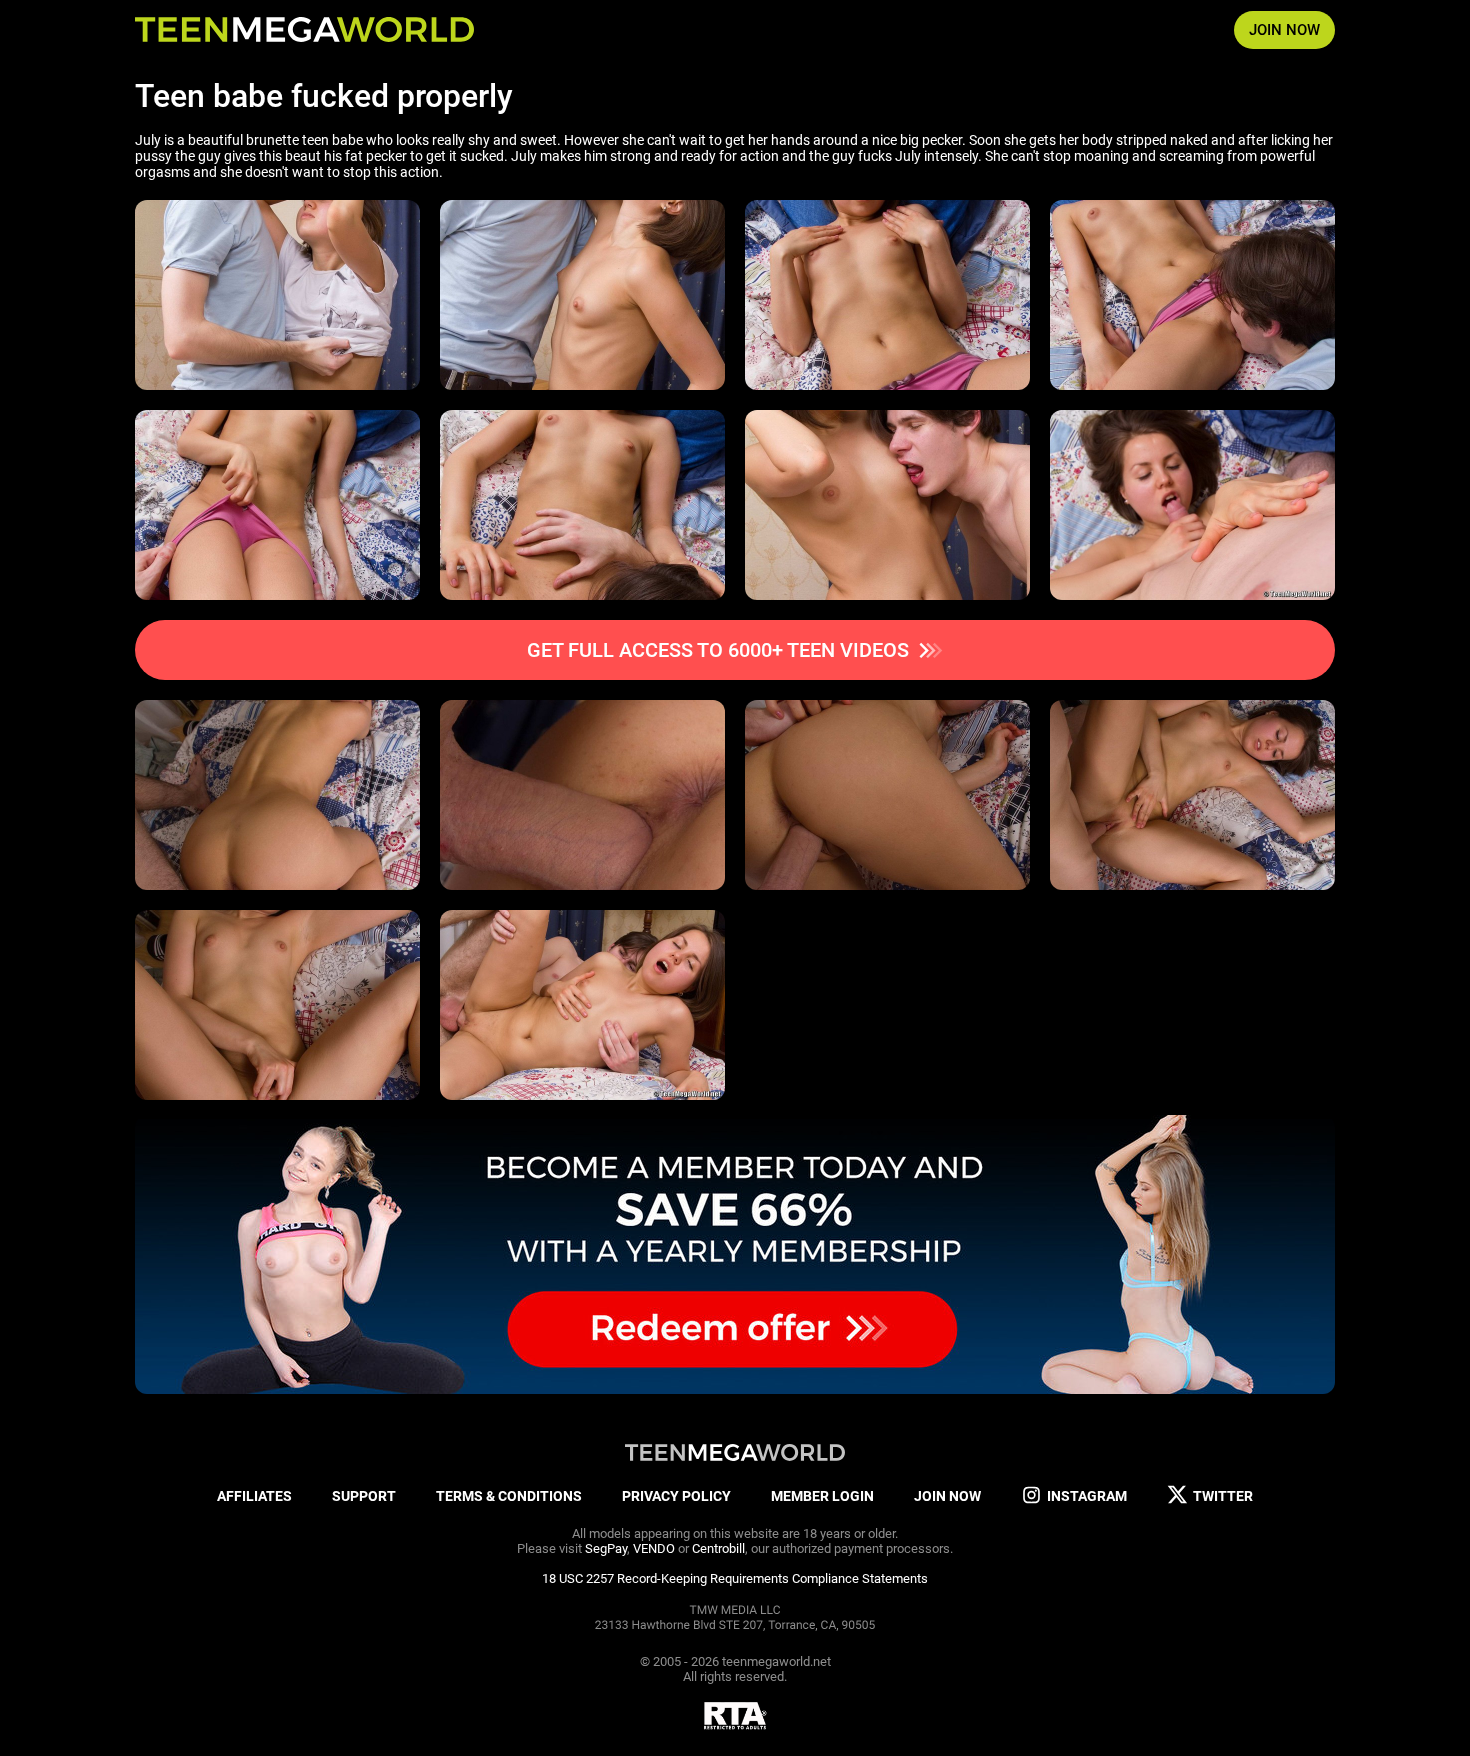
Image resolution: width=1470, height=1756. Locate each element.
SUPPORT (364, 1496)
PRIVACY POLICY (676, 1496)
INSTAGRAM (1087, 1496)
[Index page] (304, 30)
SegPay (606, 1548)
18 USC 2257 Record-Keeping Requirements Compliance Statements (735, 1578)
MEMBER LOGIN (822, 1496)
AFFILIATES (254, 1496)
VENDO (654, 1548)
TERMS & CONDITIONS (509, 1496)
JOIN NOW (1284, 30)
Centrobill (718, 1548)
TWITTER (1223, 1496)
